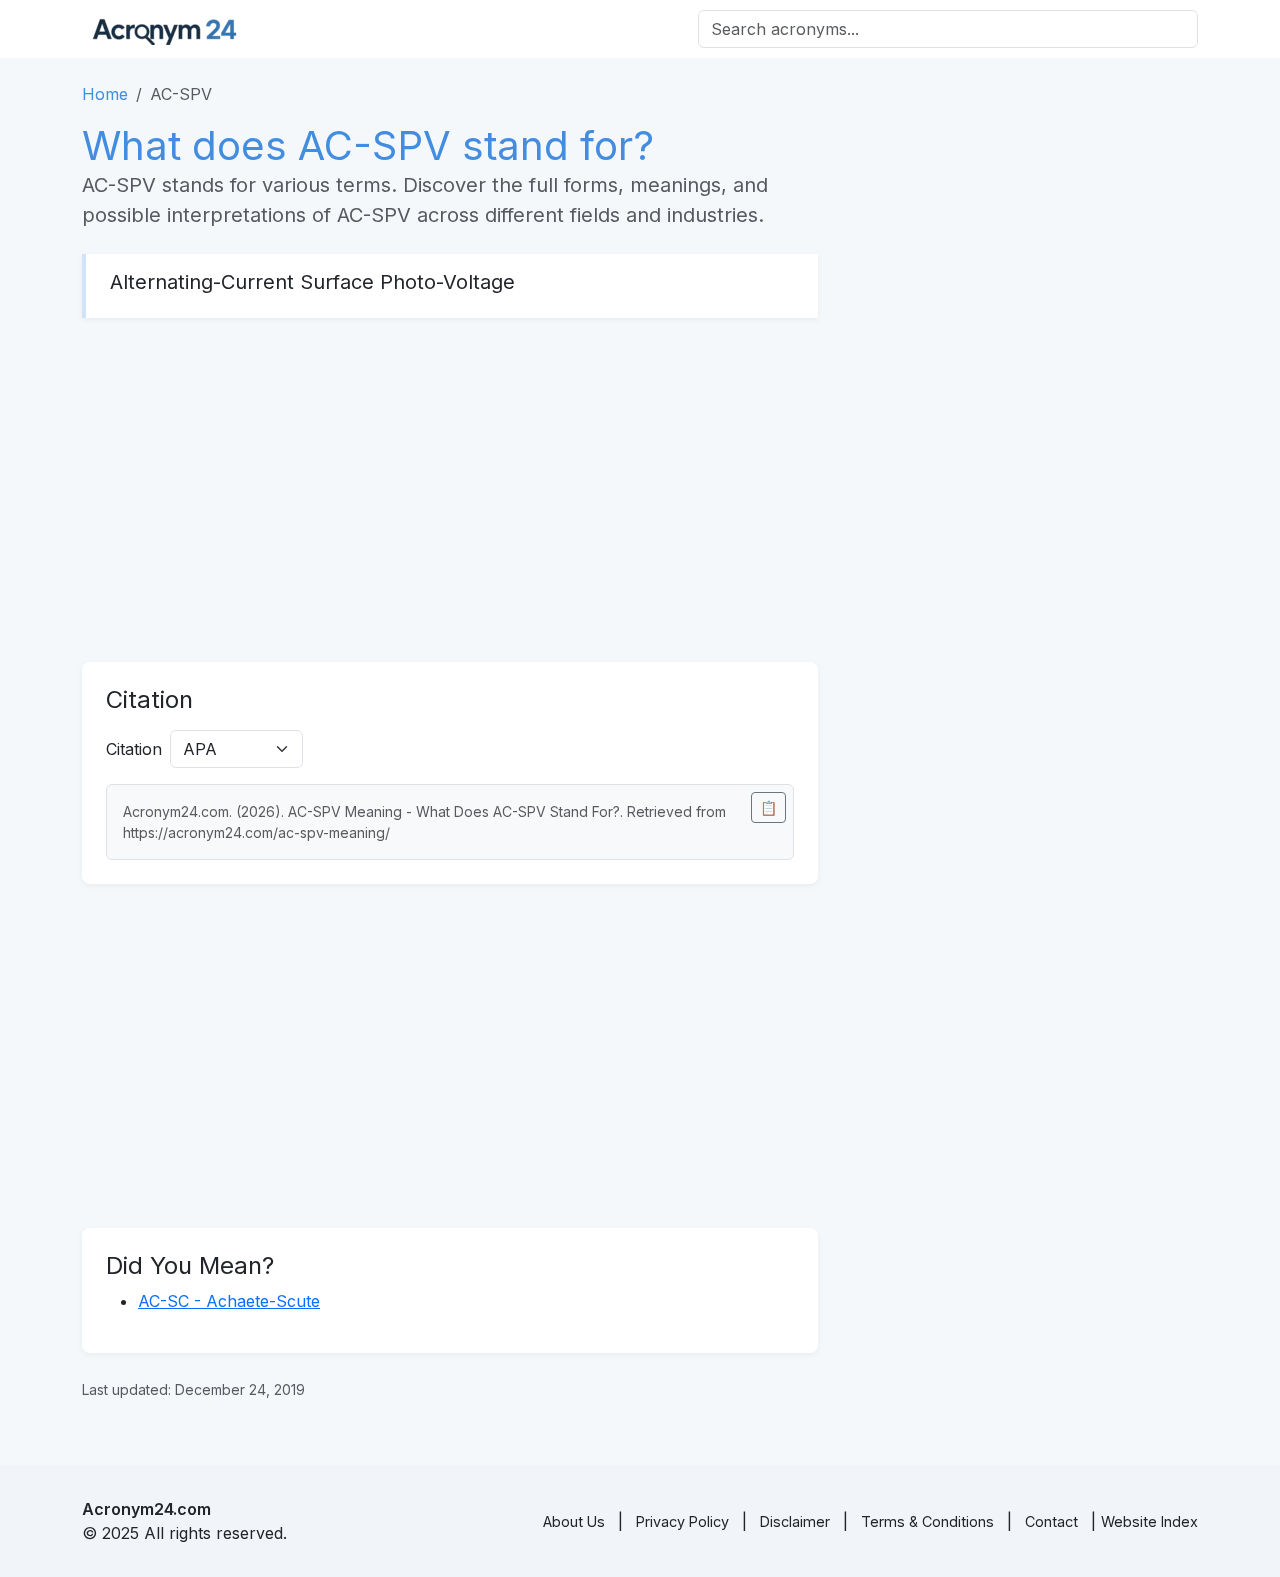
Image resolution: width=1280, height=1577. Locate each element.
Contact (1051, 1521)
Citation (134, 749)
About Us (574, 1521)
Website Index (1149, 1521)
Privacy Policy (682, 1521)
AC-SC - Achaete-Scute (229, 1301)
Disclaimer (795, 1521)
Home (105, 94)
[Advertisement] (450, 490)
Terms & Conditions (927, 1521)
